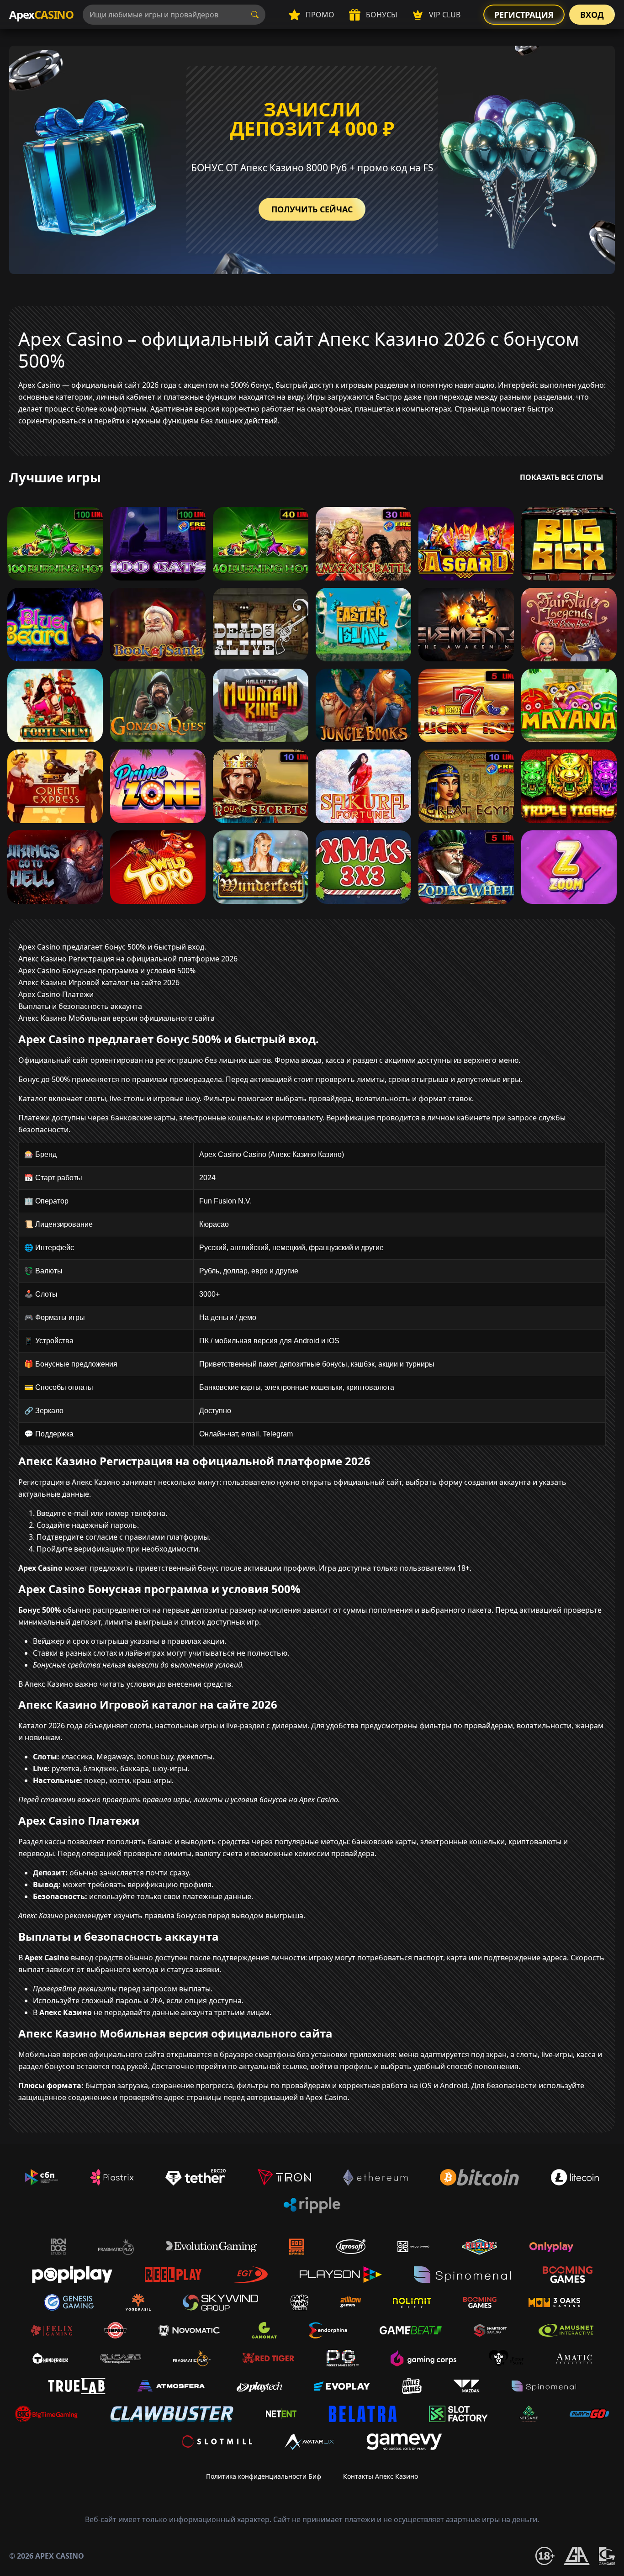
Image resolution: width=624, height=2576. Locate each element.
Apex (41, 14)
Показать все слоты (562, 477)
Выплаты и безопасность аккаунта (80, 1006)
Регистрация (524, 15)
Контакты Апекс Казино (381, 2476)
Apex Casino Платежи (56, 994)
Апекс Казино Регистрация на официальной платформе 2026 (128, 959)
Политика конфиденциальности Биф (264, 2476)
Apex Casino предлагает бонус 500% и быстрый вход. (112, 947)
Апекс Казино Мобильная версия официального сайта (116, 1018)
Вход (592, 15)
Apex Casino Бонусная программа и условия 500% (107, 971)
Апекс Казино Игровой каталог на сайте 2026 (99, 982)
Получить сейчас (312, 209)
